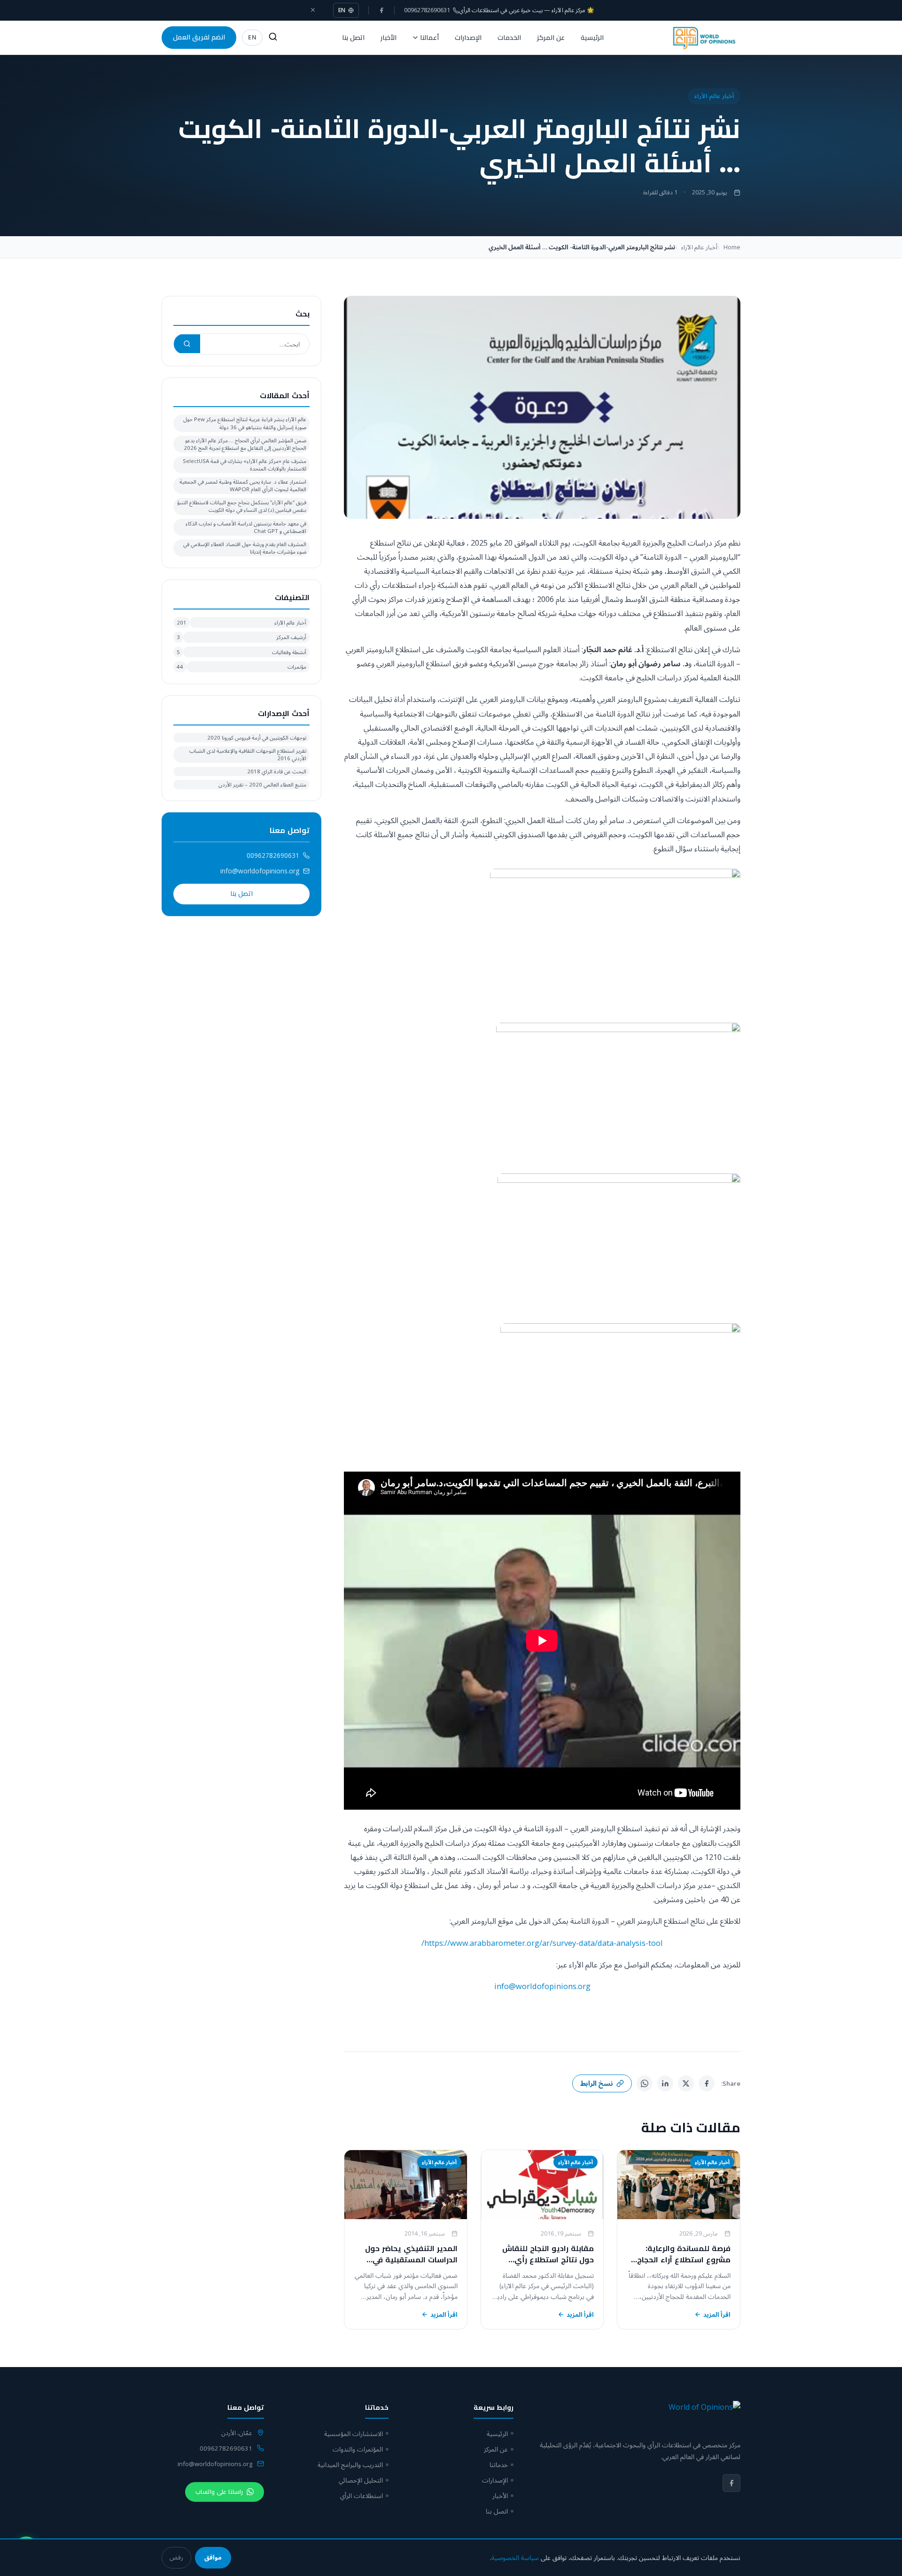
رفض (176, 2557)
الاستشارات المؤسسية (354, 2433)
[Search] (273, 38)
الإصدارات (468, 38)
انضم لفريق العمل (199, 37)
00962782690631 (273, 855)
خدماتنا (499, 2464)
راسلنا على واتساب (219, 2492)
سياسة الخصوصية (515, 2557)
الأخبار (389, 38)
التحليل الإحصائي (361, 2480)
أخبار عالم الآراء (714, 96)
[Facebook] (381, 10)
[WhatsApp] (645, 2083)
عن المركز (551, 38)
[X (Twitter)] (686, 2083)
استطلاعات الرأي (362, 2495)
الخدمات (509, 38)
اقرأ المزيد (717, 2314)
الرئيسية (592, 38)
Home (732, 247)
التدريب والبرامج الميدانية (350, 2464)
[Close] (313, 10)
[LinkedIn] (665, 2083)
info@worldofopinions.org (542, 1986)
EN (342, 10)
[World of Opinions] (704, 38)
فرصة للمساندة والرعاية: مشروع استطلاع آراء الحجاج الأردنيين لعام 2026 (684, 2260)
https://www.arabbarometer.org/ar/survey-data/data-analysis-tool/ (542, 1943)
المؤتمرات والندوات (358, 2449)
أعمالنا (429, 38)
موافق (213, 2557)
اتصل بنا (353, 38)
